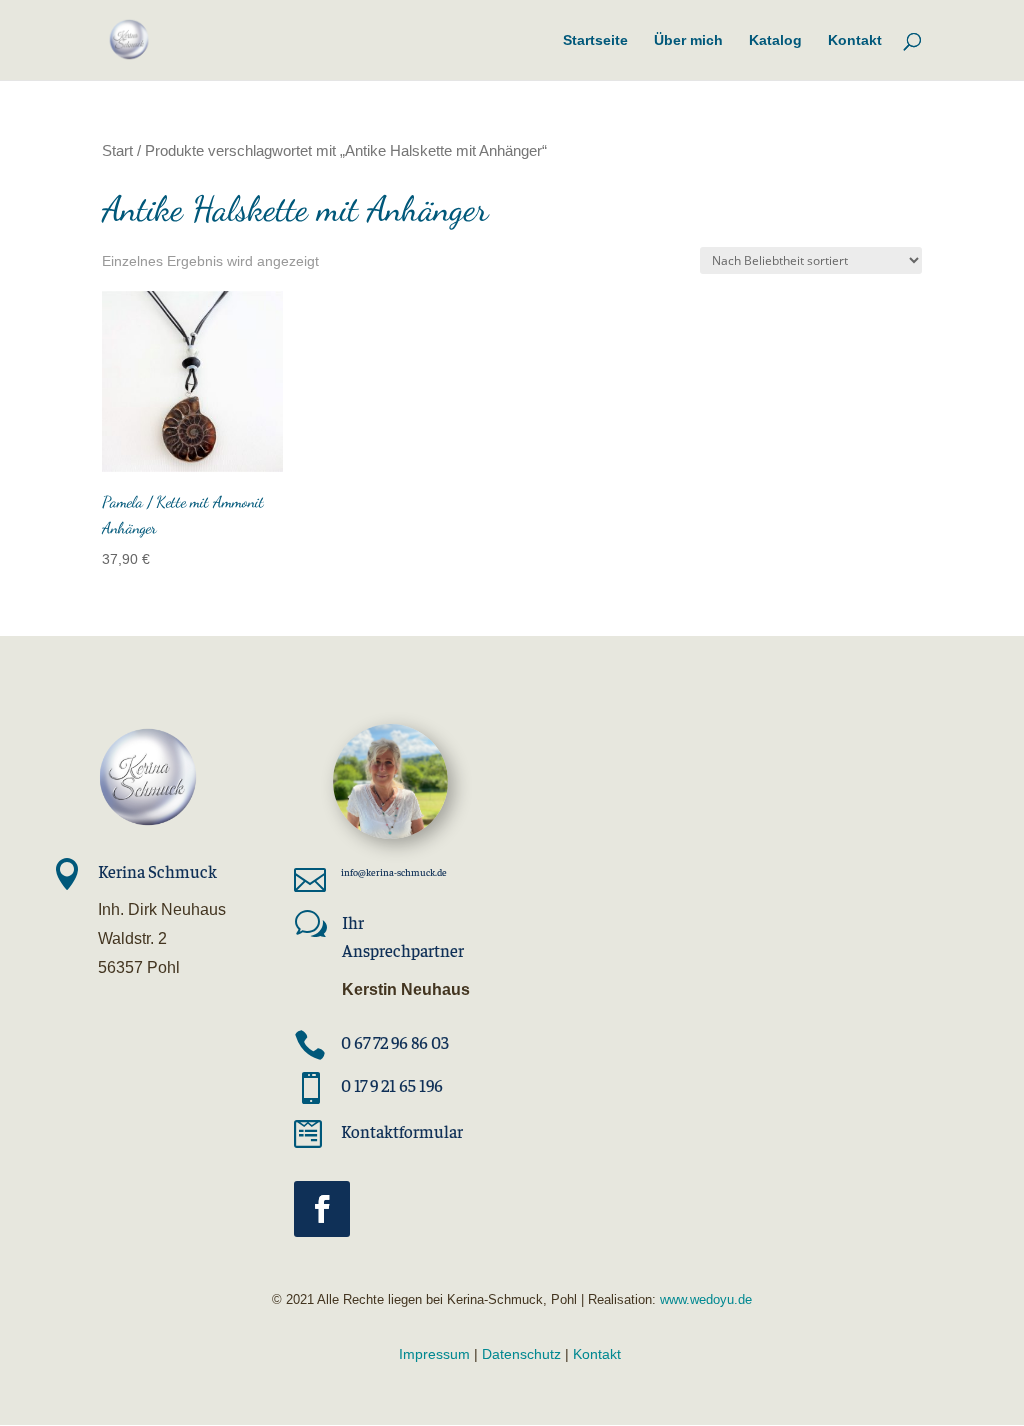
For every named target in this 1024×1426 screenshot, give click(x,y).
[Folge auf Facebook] (322, 1209)
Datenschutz (521, 1354)
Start (117, 151)
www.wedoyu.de (704, 1299)
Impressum (434, 1354)
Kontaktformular (402, 1131)
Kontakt (597, 1354)
